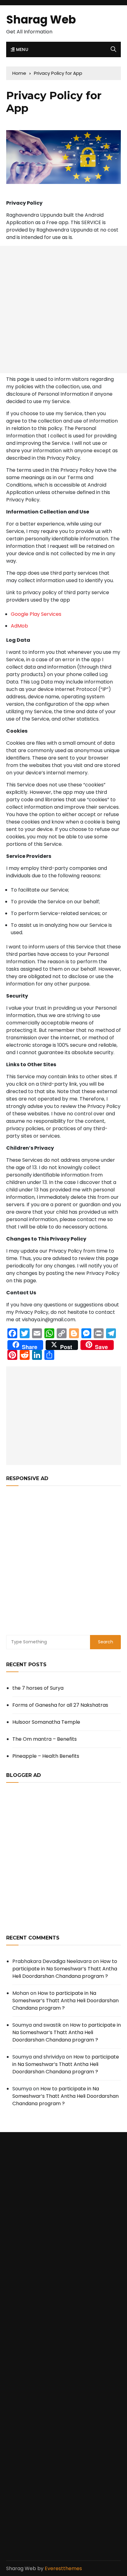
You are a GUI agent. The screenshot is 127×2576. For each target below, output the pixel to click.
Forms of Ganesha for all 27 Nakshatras (60, 1705)
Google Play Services (36, 614)
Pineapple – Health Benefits (46, 1756)
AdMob (19, 626)
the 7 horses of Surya (38, 1688)
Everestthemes (63, 2568)
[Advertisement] (63, 309)
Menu (21, 49)
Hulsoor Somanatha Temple (46, 1722)
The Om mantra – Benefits (45, 1739)
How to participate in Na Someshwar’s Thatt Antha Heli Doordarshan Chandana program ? (65, 1969)
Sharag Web (41, 20)
